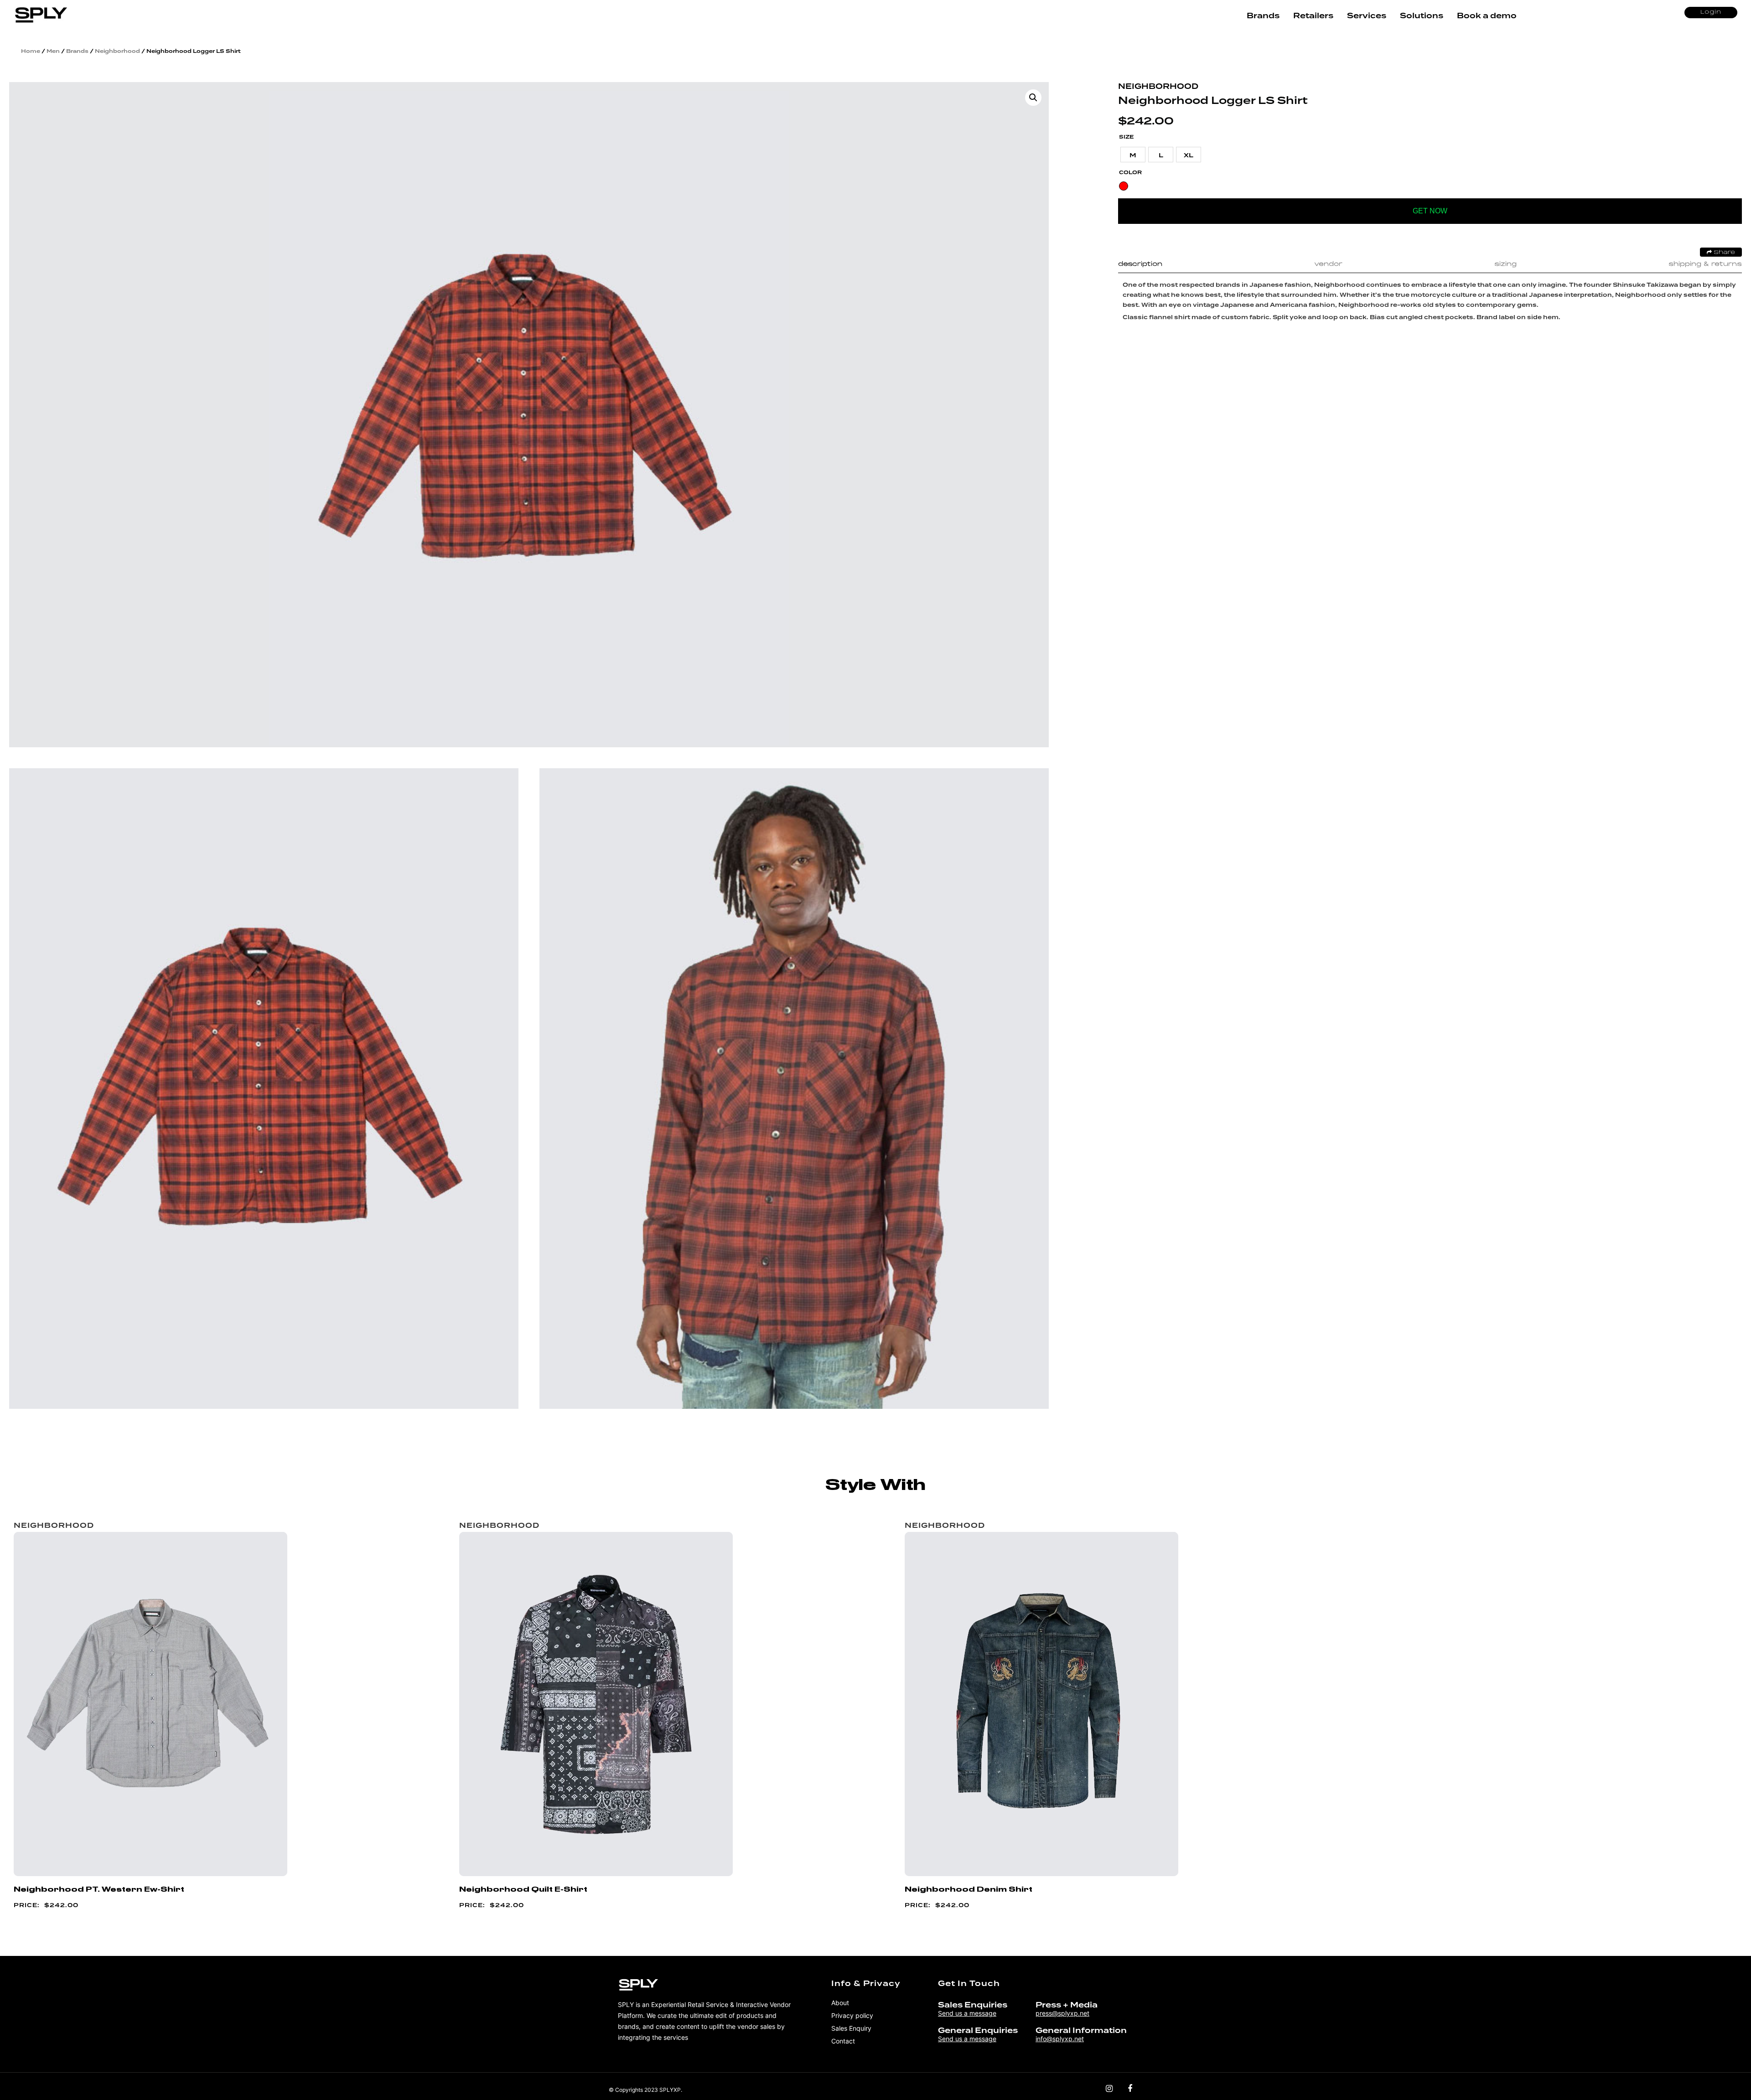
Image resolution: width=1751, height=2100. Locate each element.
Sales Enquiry (851, 2028)
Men (53, 51)
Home (31, 51)
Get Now (1430, 211)
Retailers (1313, 16)
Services (1367, 16)
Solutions (1422, 16)
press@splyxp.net (1062, 2013)
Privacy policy (852, 2015)
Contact (843, 2041)
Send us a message (967, 2013)
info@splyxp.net (1060, 2039)
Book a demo (1487, 16)
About (840, 2003)
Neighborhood (117, 51)
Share (1723, 253)
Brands (1263, 16)
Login (1711, 12)
